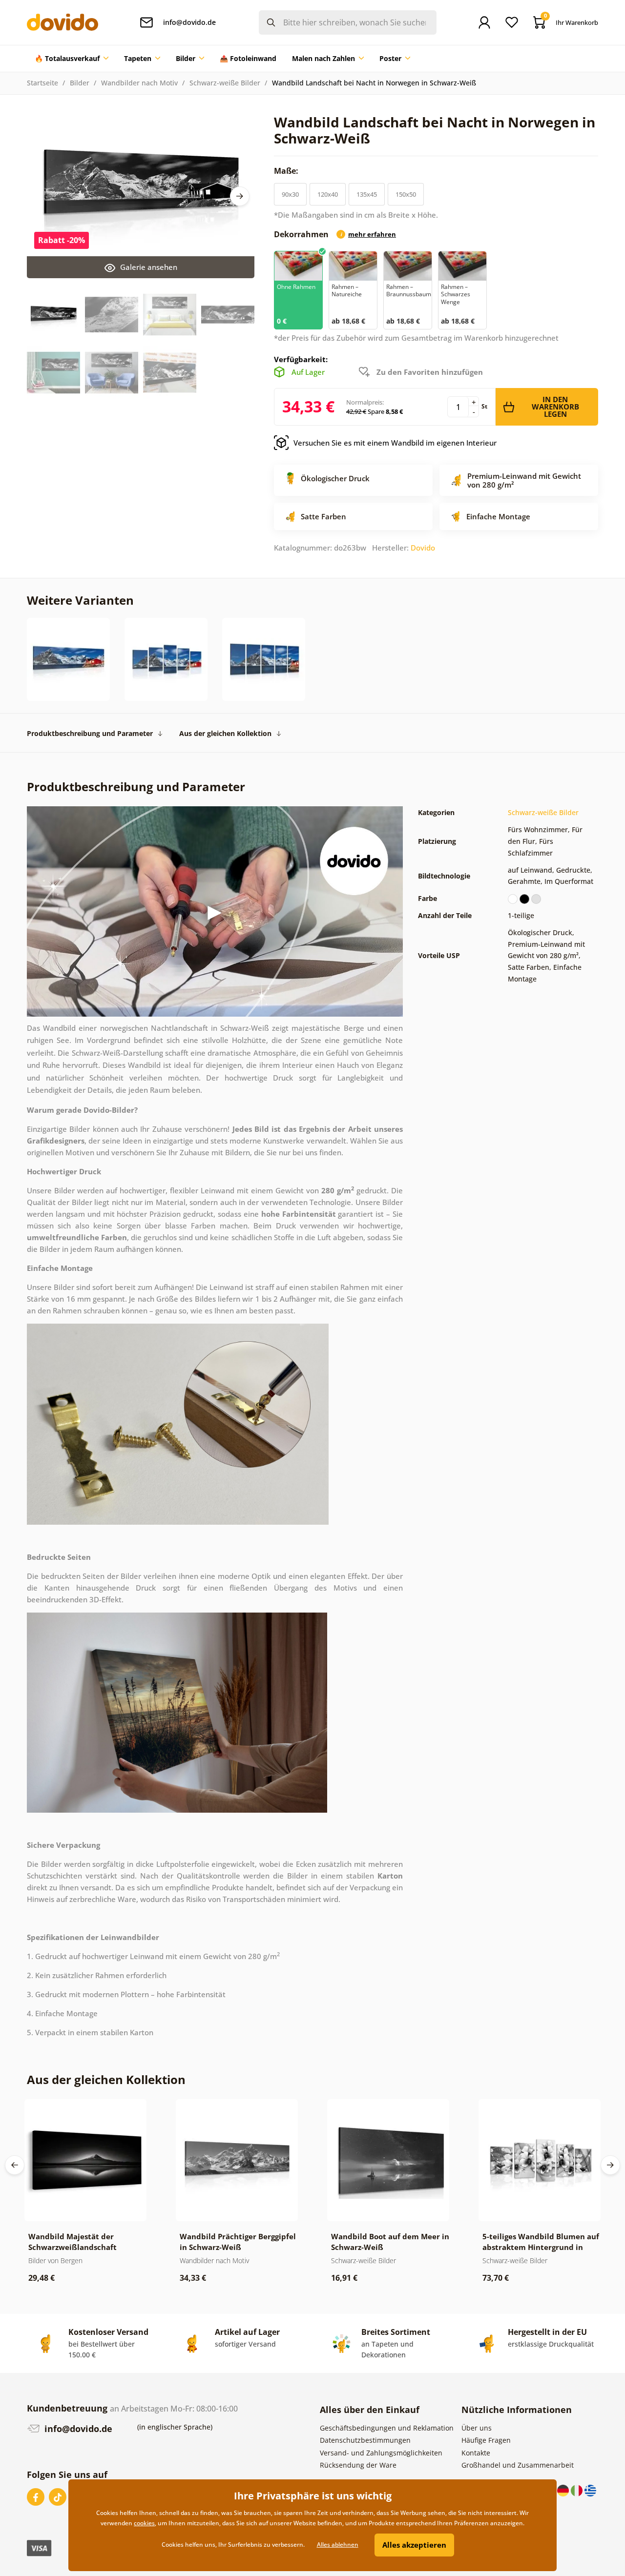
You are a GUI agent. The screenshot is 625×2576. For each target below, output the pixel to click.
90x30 (290, 194)
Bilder (80, 83)
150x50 (406, 194)
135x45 (367, 194)
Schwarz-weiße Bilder (225, 83)
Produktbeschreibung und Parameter (90, 733)
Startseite (42, 83)
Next (240, 196)
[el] (590, 2490)
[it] (578, 2490)
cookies (144, 2523)
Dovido (423, 548)
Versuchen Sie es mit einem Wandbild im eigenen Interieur (395, 443)
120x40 (328, 194)
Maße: (287, 171)
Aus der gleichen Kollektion (225, 733)
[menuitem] (72, 59)
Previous (15, 2165)
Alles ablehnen (338, 2545)
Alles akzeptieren (414, 2545)
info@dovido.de (77, 2429)
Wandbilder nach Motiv (139, 83)
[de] (564, 2490)
